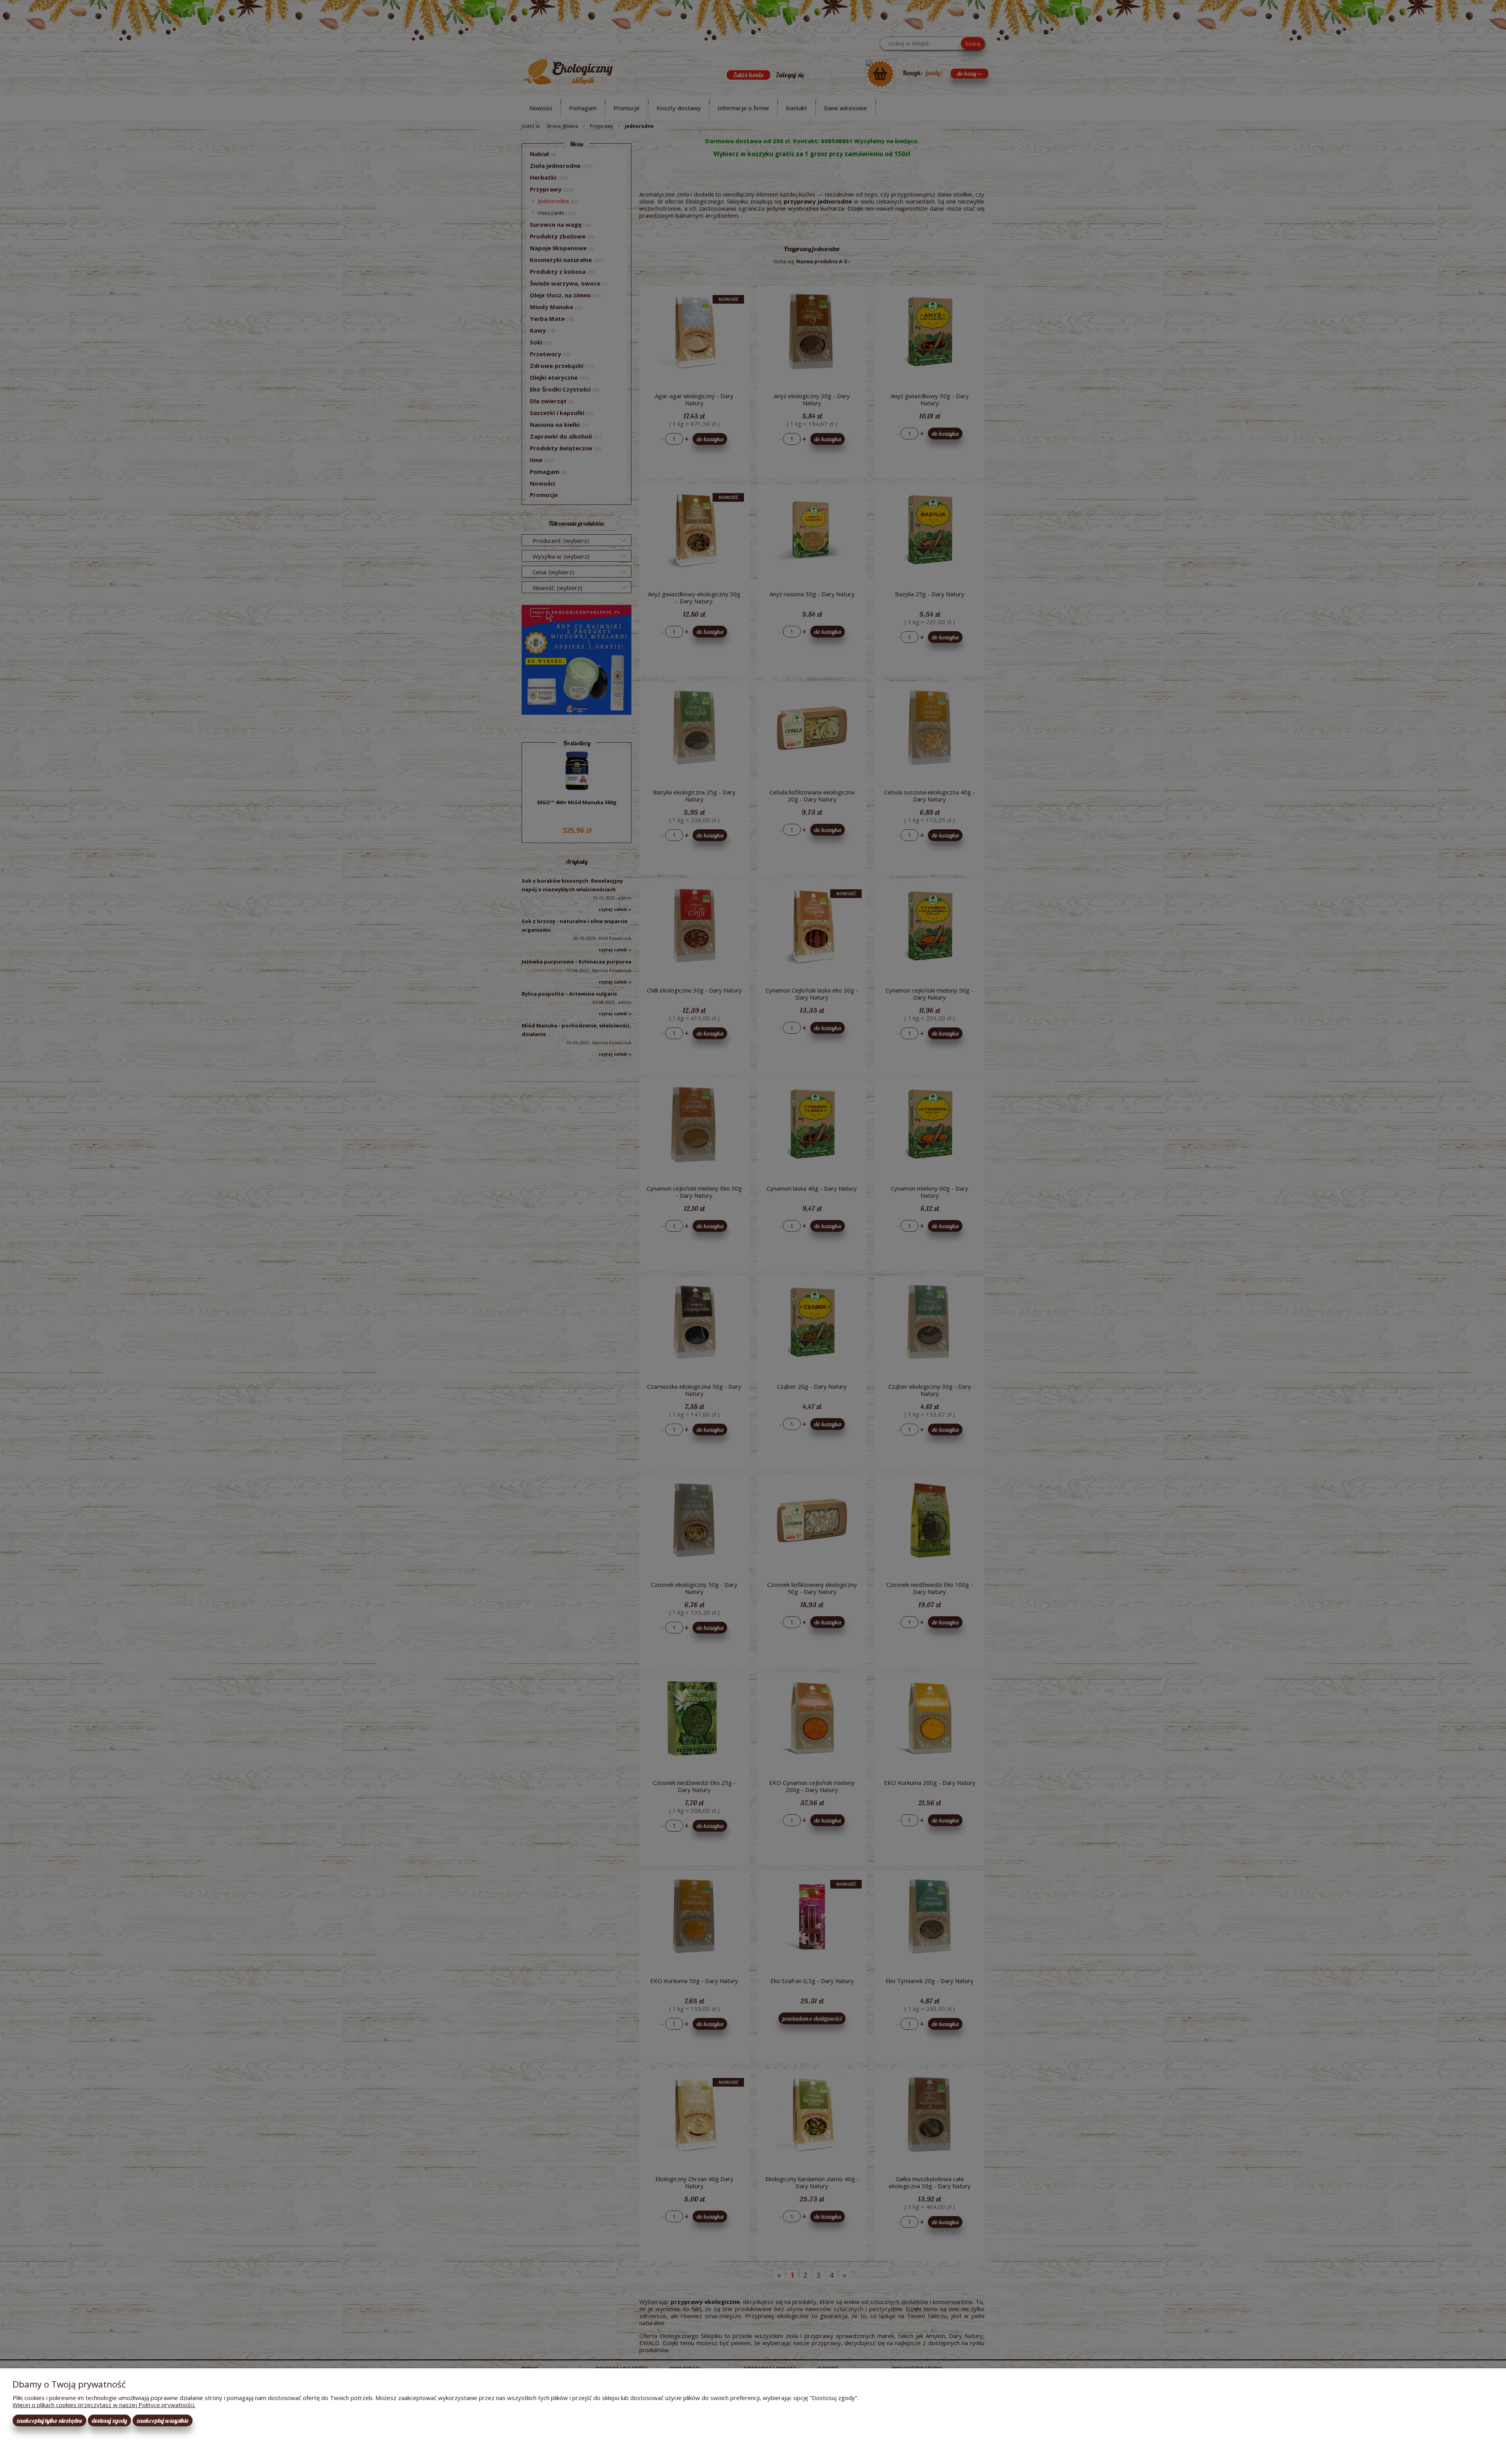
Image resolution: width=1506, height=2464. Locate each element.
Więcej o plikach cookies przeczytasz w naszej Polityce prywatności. (104, 2405)
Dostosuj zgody (109, 2420)
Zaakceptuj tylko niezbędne (49, 2420)
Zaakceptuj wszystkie (163, 2420)
